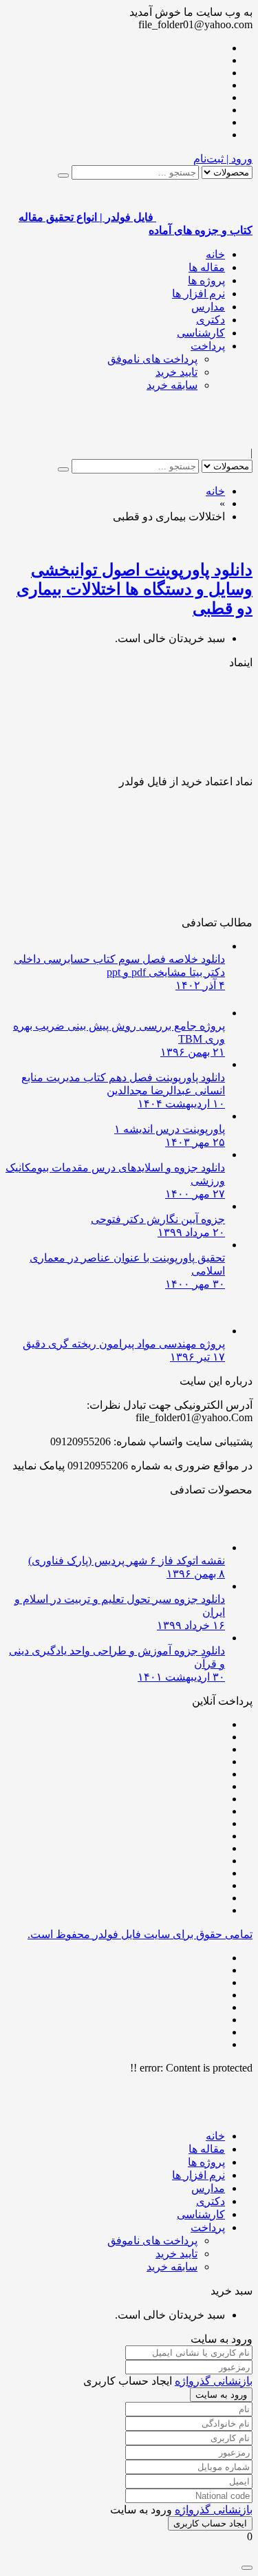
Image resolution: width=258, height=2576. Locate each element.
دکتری (211, 320)
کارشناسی (201, 333)
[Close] (247, 2568)
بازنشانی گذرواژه (214, 2381)
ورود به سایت (221, 2395)
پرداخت (208, 346)
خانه (215, 254)
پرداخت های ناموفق (152, 359)
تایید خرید (176, 372)
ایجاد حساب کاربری (210, 2523)
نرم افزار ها (198, 294)
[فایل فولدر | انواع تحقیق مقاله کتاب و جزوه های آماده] (204, 440)
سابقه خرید (172, 385)
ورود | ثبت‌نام (223, 159)
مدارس (208, 307)
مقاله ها (207, 267)
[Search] (63, 175)
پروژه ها (206, 280)
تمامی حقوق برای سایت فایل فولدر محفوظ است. (140, 1934)
